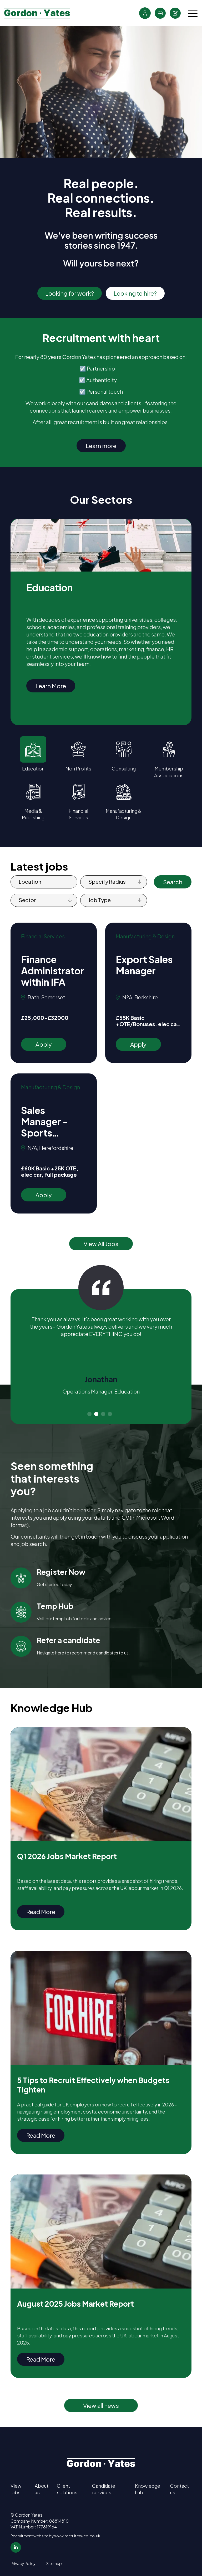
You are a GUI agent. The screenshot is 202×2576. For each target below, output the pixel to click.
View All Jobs (101, 1244)
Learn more (101, 446)
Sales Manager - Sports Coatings (45, 1122)
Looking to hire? (135, 293)
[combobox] (131, 882)
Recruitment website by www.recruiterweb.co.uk (55, 2536)
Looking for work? (70, 293)
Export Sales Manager (144, 965)
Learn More (51, 686)
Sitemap (54, 2563)
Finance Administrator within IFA (53, 971)
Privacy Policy (23, 2563)
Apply (44, 1044)
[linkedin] (16, 2547)
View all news (101, 2405)
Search (173, 882)
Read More (41, 1912)
